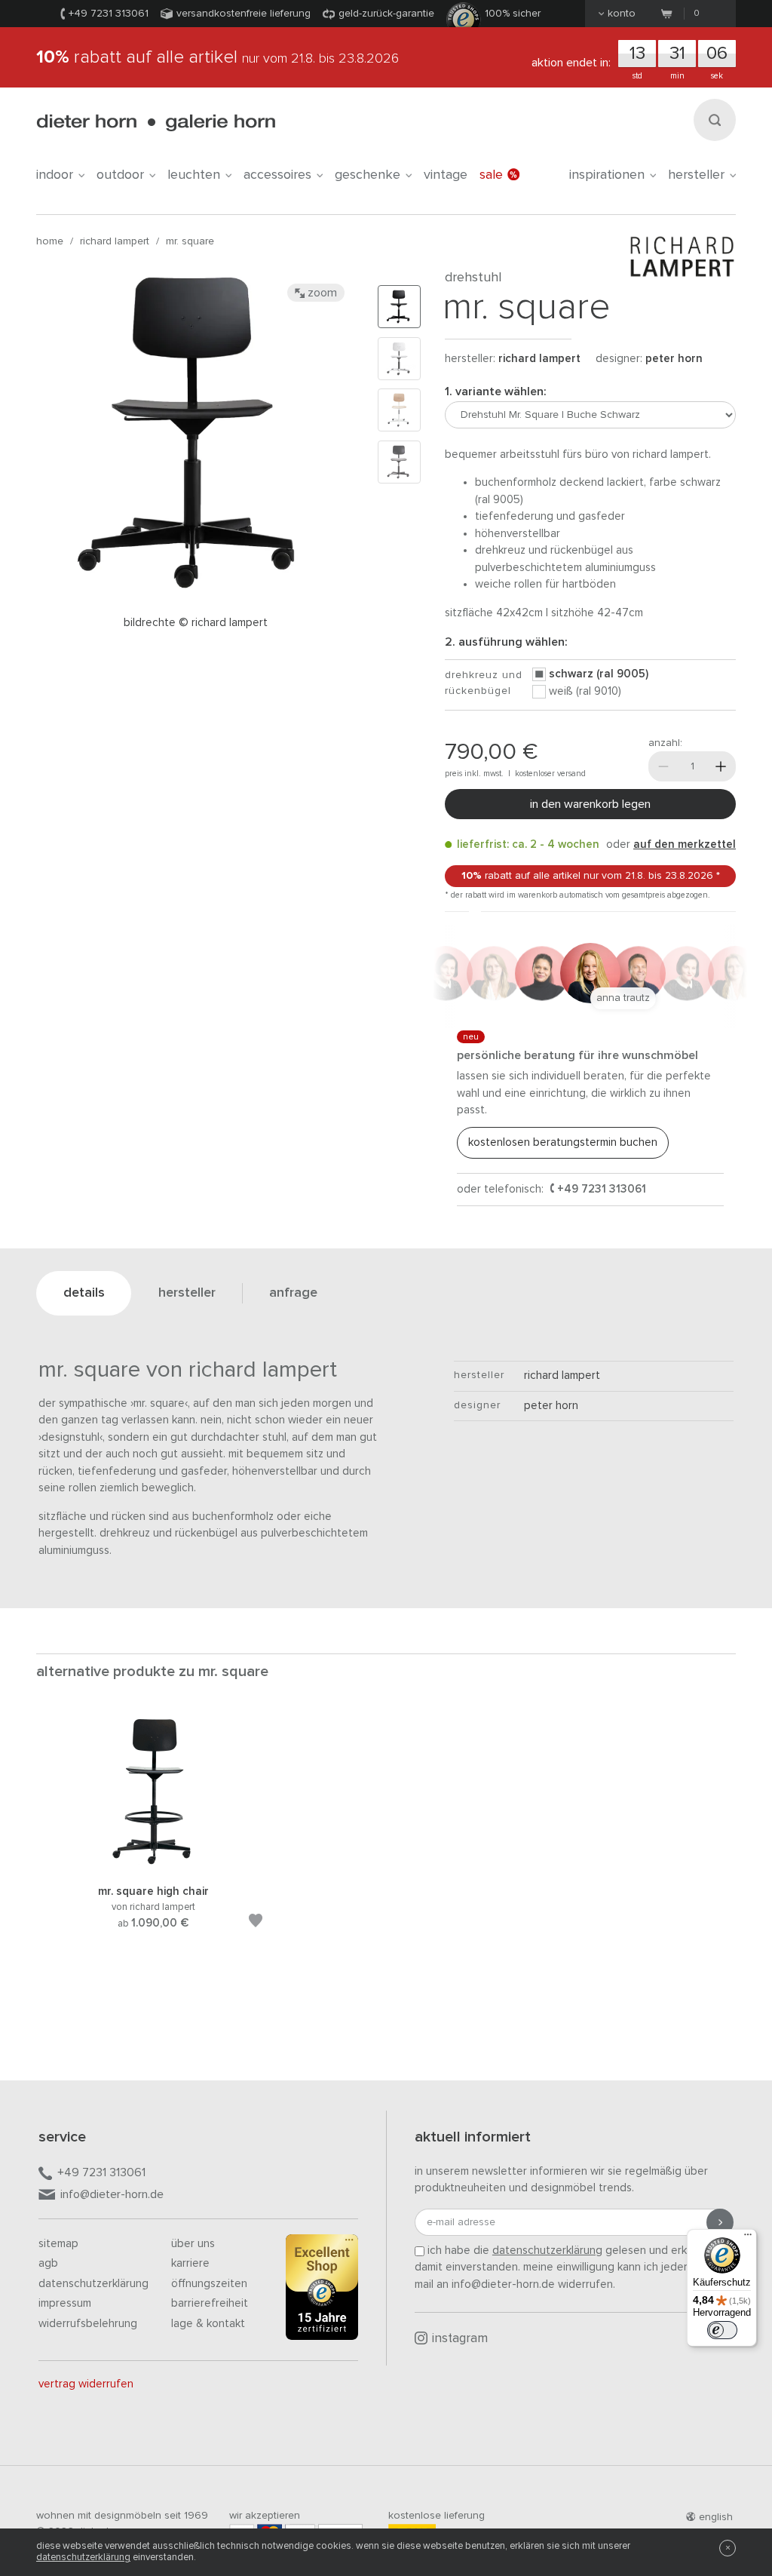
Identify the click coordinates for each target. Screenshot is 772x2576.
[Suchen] (715, 120)
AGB (48, 2263)
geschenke (368, 175)
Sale (491, 175)
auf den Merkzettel (685, 844)
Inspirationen (607, 175)
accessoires (277, 175)
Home (50, 241)
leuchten (194, 175)
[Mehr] (721, 766)
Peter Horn (674, 359)
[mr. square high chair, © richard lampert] (153, 1864)
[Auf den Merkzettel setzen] (256, 1923)
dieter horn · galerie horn (156, 123)
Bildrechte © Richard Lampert (196, 623)
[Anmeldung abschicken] (720, 2222)
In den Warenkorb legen (590, 804)
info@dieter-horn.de (112, 2194)
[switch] (722, 2330)
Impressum (65, 2303)
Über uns (193, 2244)
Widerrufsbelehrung (88, 2324)
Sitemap (58, 2244)
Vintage (446, 175)
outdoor (120, 175)
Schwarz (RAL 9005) (599, 674)
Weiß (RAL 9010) (585, 691)
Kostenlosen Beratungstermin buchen (563, 1142)
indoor (55, 175)
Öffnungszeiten (209, 2284)
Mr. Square (190, 241)
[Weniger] (663, 766)
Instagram (460, 2339)
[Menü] (748, 2238)
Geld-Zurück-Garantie (386, 14)
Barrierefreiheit (210, 2303)
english (716, 2517)
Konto (622, 14)
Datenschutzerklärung (93, 2284)
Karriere (190, 2263)
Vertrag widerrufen (86, 2384)
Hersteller (696, 175)
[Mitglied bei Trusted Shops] (322, 2290)
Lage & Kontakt (208, 2324)
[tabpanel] (153, 1841)
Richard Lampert (115, 241)
